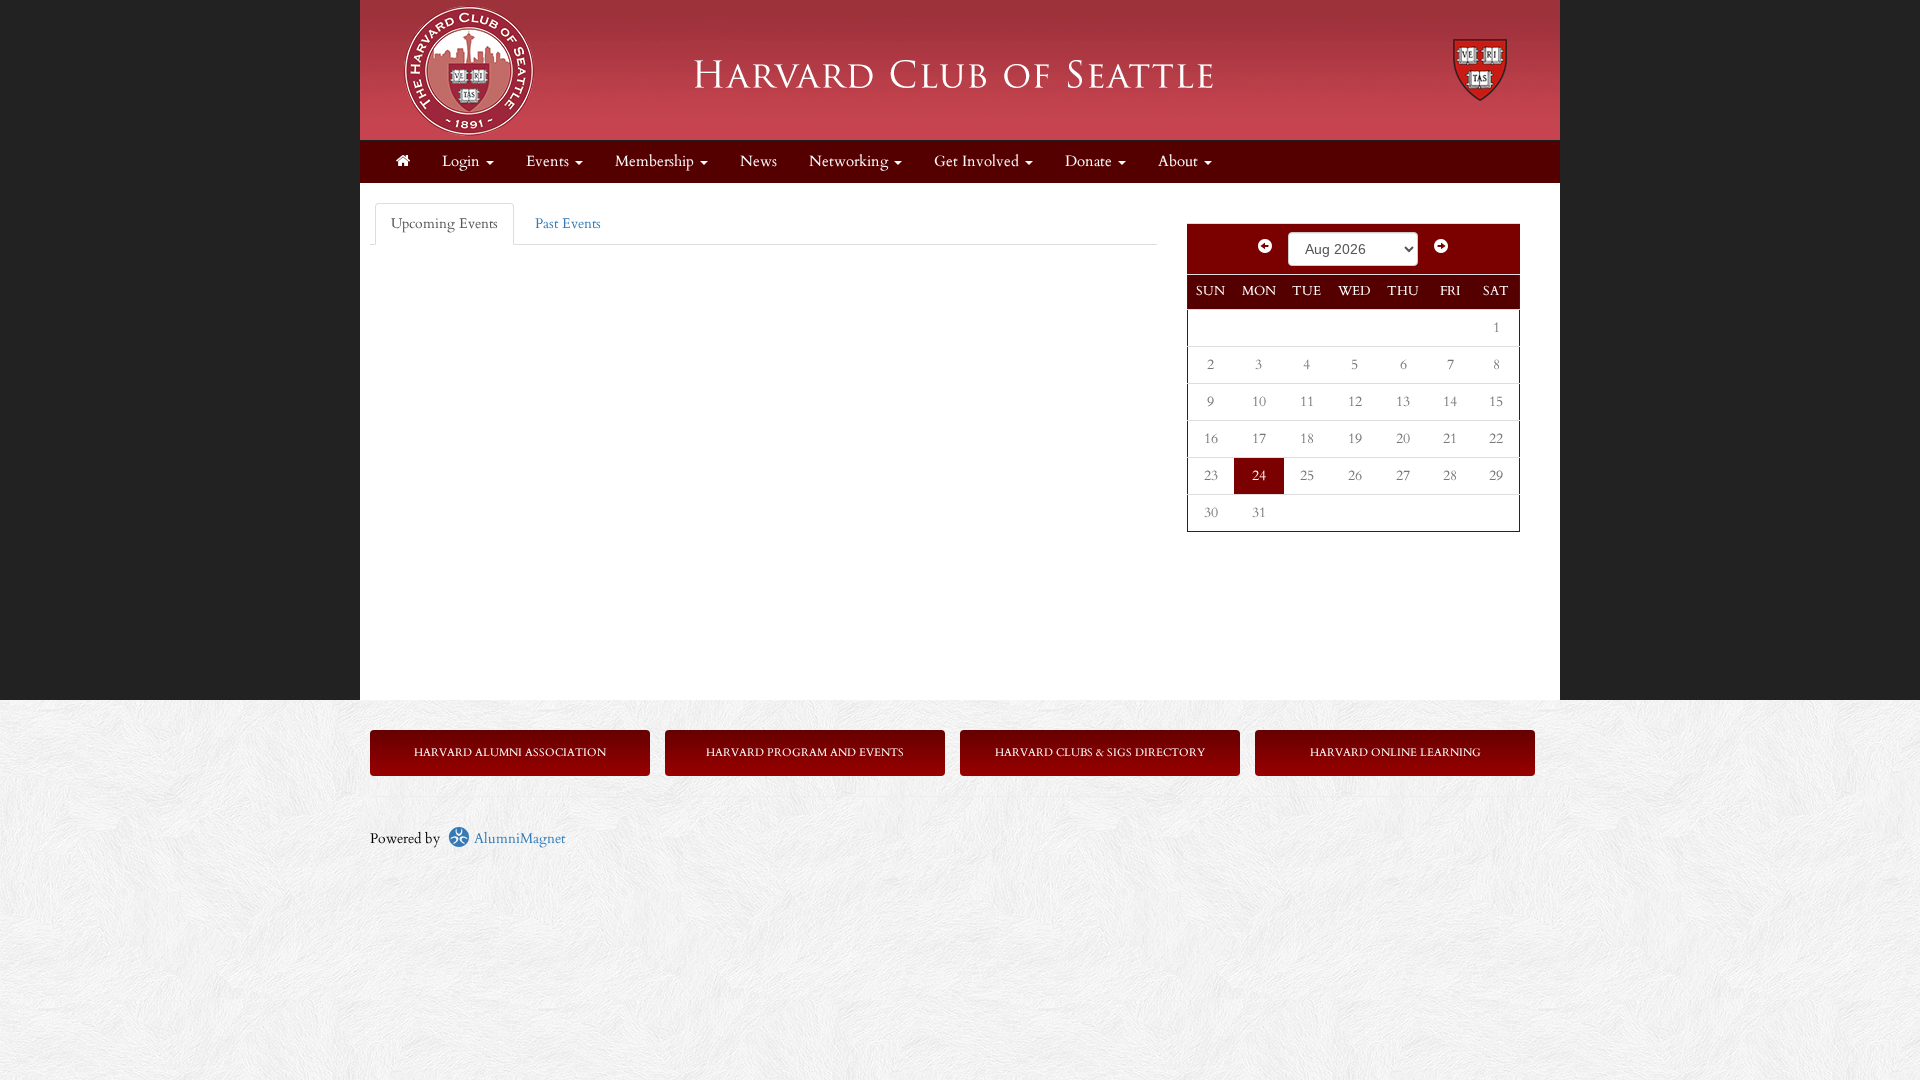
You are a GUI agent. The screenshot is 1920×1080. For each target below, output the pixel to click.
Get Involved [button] (978, 161)
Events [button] (549, 161)
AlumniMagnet (517, 838)
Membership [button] (656, 161)
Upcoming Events (444, 223)
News (758, 161)
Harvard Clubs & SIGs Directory (1100, 752)
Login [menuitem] (463, 161)
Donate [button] (1090, 161)
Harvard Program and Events (805, 752)
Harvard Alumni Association (510, 752)
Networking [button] (850, 161)
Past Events (568, 223)
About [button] (1180, 161)
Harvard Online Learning (1395, 752)
